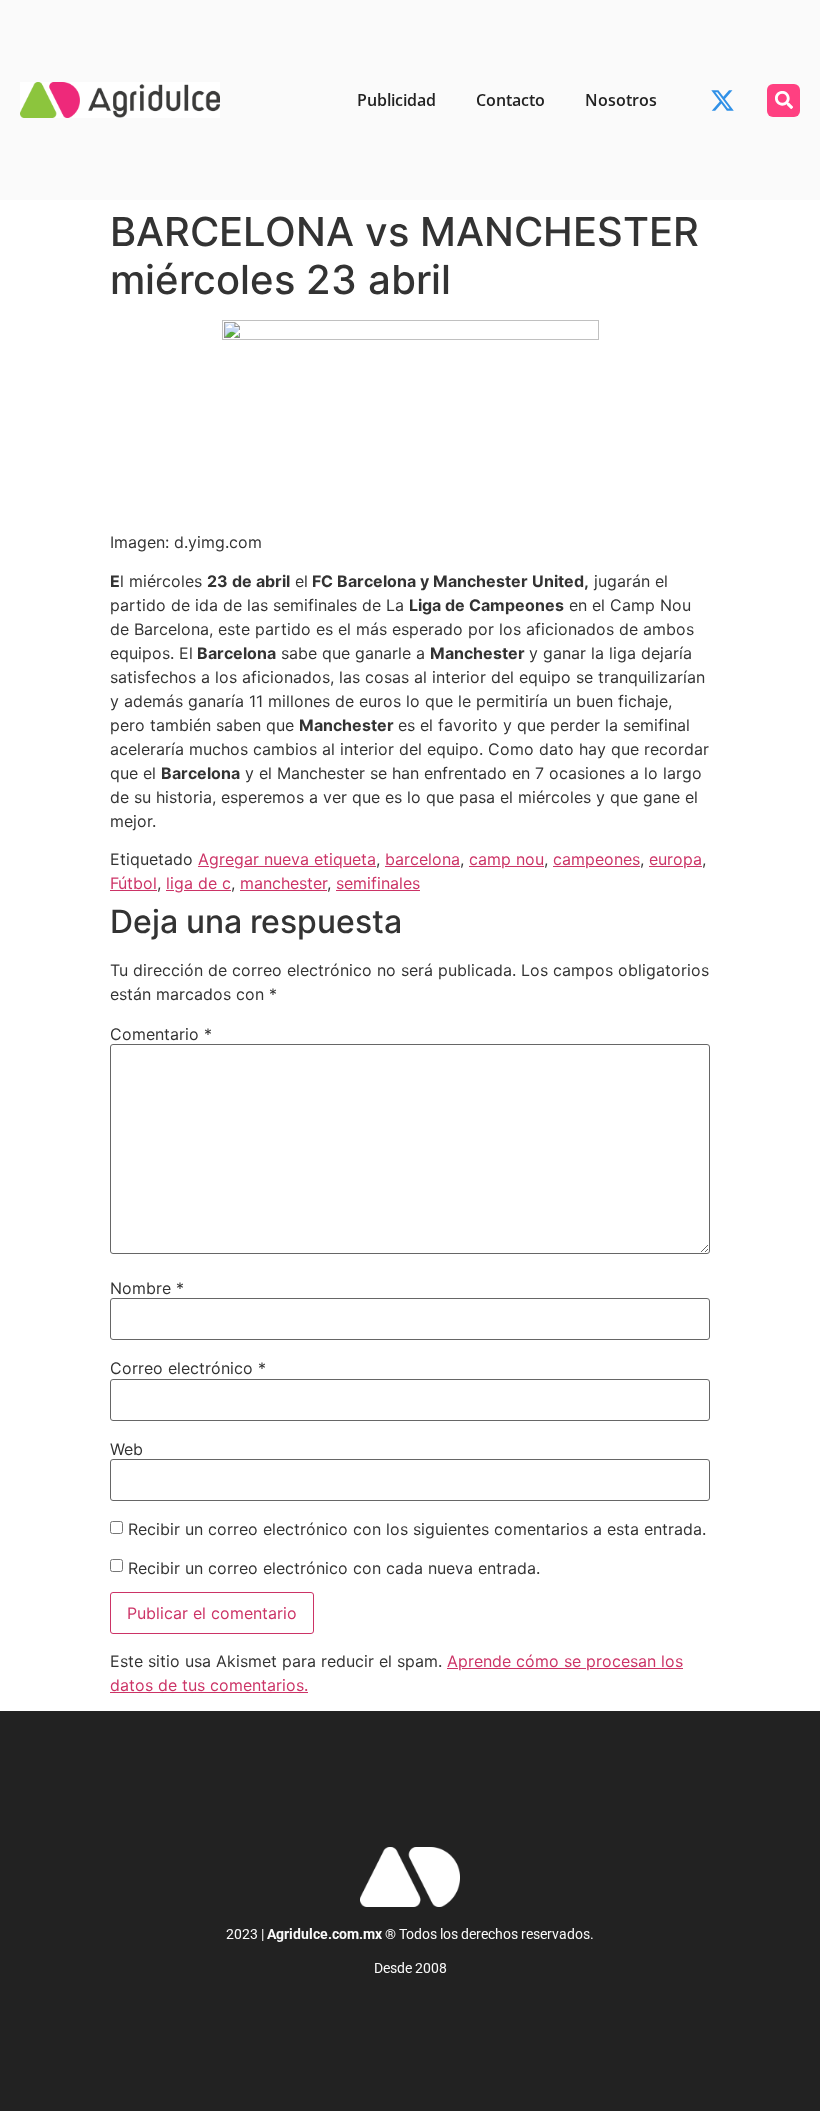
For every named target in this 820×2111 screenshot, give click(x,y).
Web (126, 1449)
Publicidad (396, 100)
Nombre (147, 1288)
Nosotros (621, 100)
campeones (596, 859)
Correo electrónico (188, 1368)
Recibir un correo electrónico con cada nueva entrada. (334, 1568)
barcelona (422, 859)
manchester (283, 883)
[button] (783, 100)
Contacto (510, 100)
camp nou (506, 859)
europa (675, 859)
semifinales (378, 883)
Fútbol (133, 883)
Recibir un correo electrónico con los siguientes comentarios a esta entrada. (417, 1529)
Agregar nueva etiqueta (287, 859)
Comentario (161, 1034)
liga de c (198, 883)
